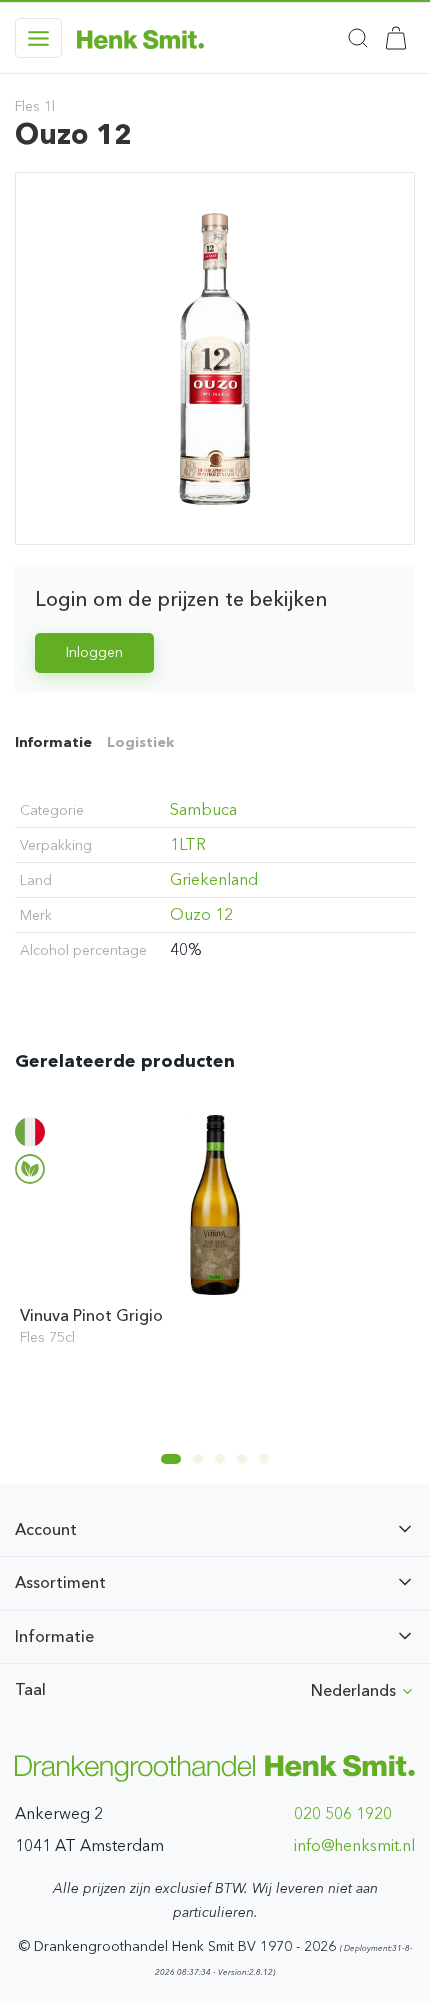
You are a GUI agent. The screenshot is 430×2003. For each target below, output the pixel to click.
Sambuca (203, 809)
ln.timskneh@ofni (354, 1845)
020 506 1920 (343, 1813)
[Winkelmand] (396, 38)
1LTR (188, 844)
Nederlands (355, 1690)
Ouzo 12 (201, 914)
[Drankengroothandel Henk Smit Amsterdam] (140, 38)
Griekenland (214, 879)
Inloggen (94, 652)
